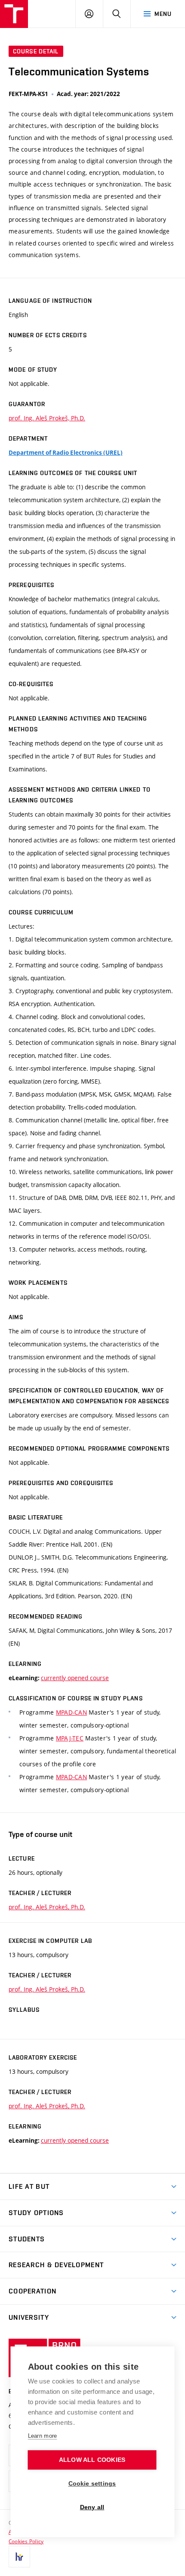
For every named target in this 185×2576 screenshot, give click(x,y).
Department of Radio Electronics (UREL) (66, 453)
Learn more (43, 2436)
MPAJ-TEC (70, 1738)
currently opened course (75, 1678)
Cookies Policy (26, 2541)
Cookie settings (92, 2484)
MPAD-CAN (71, 1712)
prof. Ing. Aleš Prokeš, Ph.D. (47, 418)
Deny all (92, 2507)
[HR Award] (19, 2557)
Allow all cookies (92, 2460)
